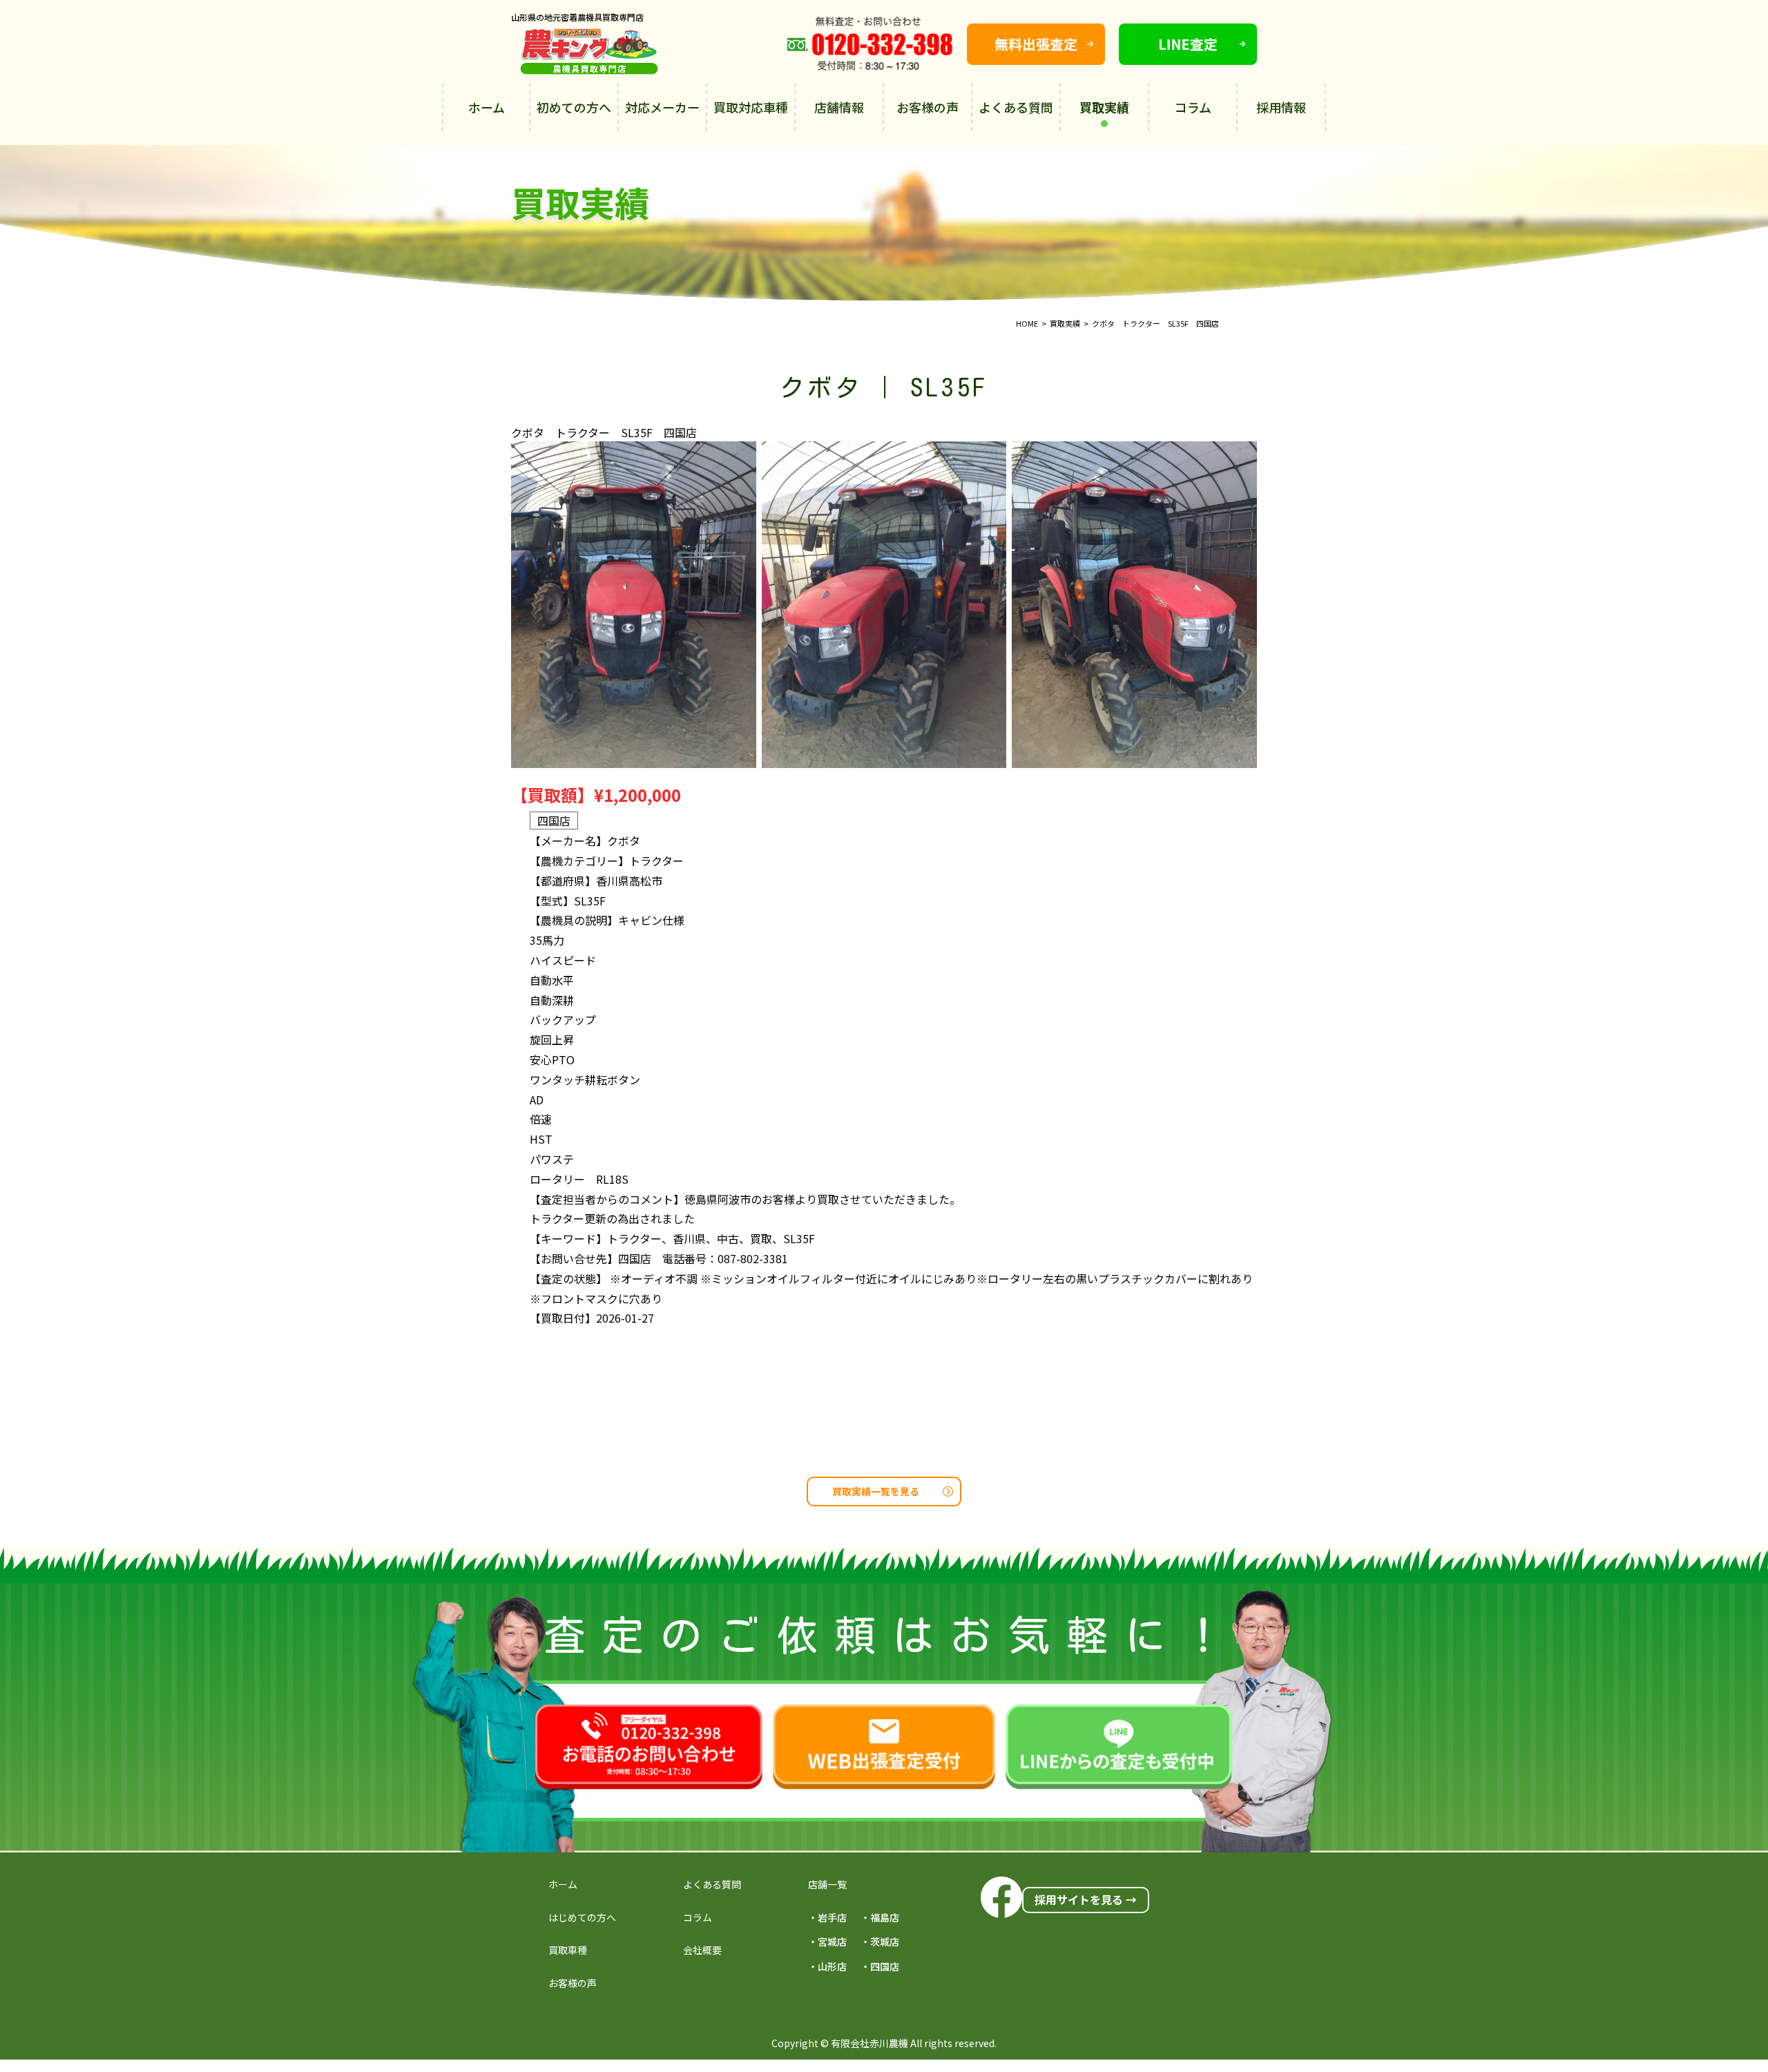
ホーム (487, 107)
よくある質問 (1016, 107)
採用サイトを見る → (1086, 1899)
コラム (1193, 107)
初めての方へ (574, 107)
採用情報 (1281, 107)
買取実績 (1104, 107)
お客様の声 (928, 107)
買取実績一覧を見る (876, 1491)
